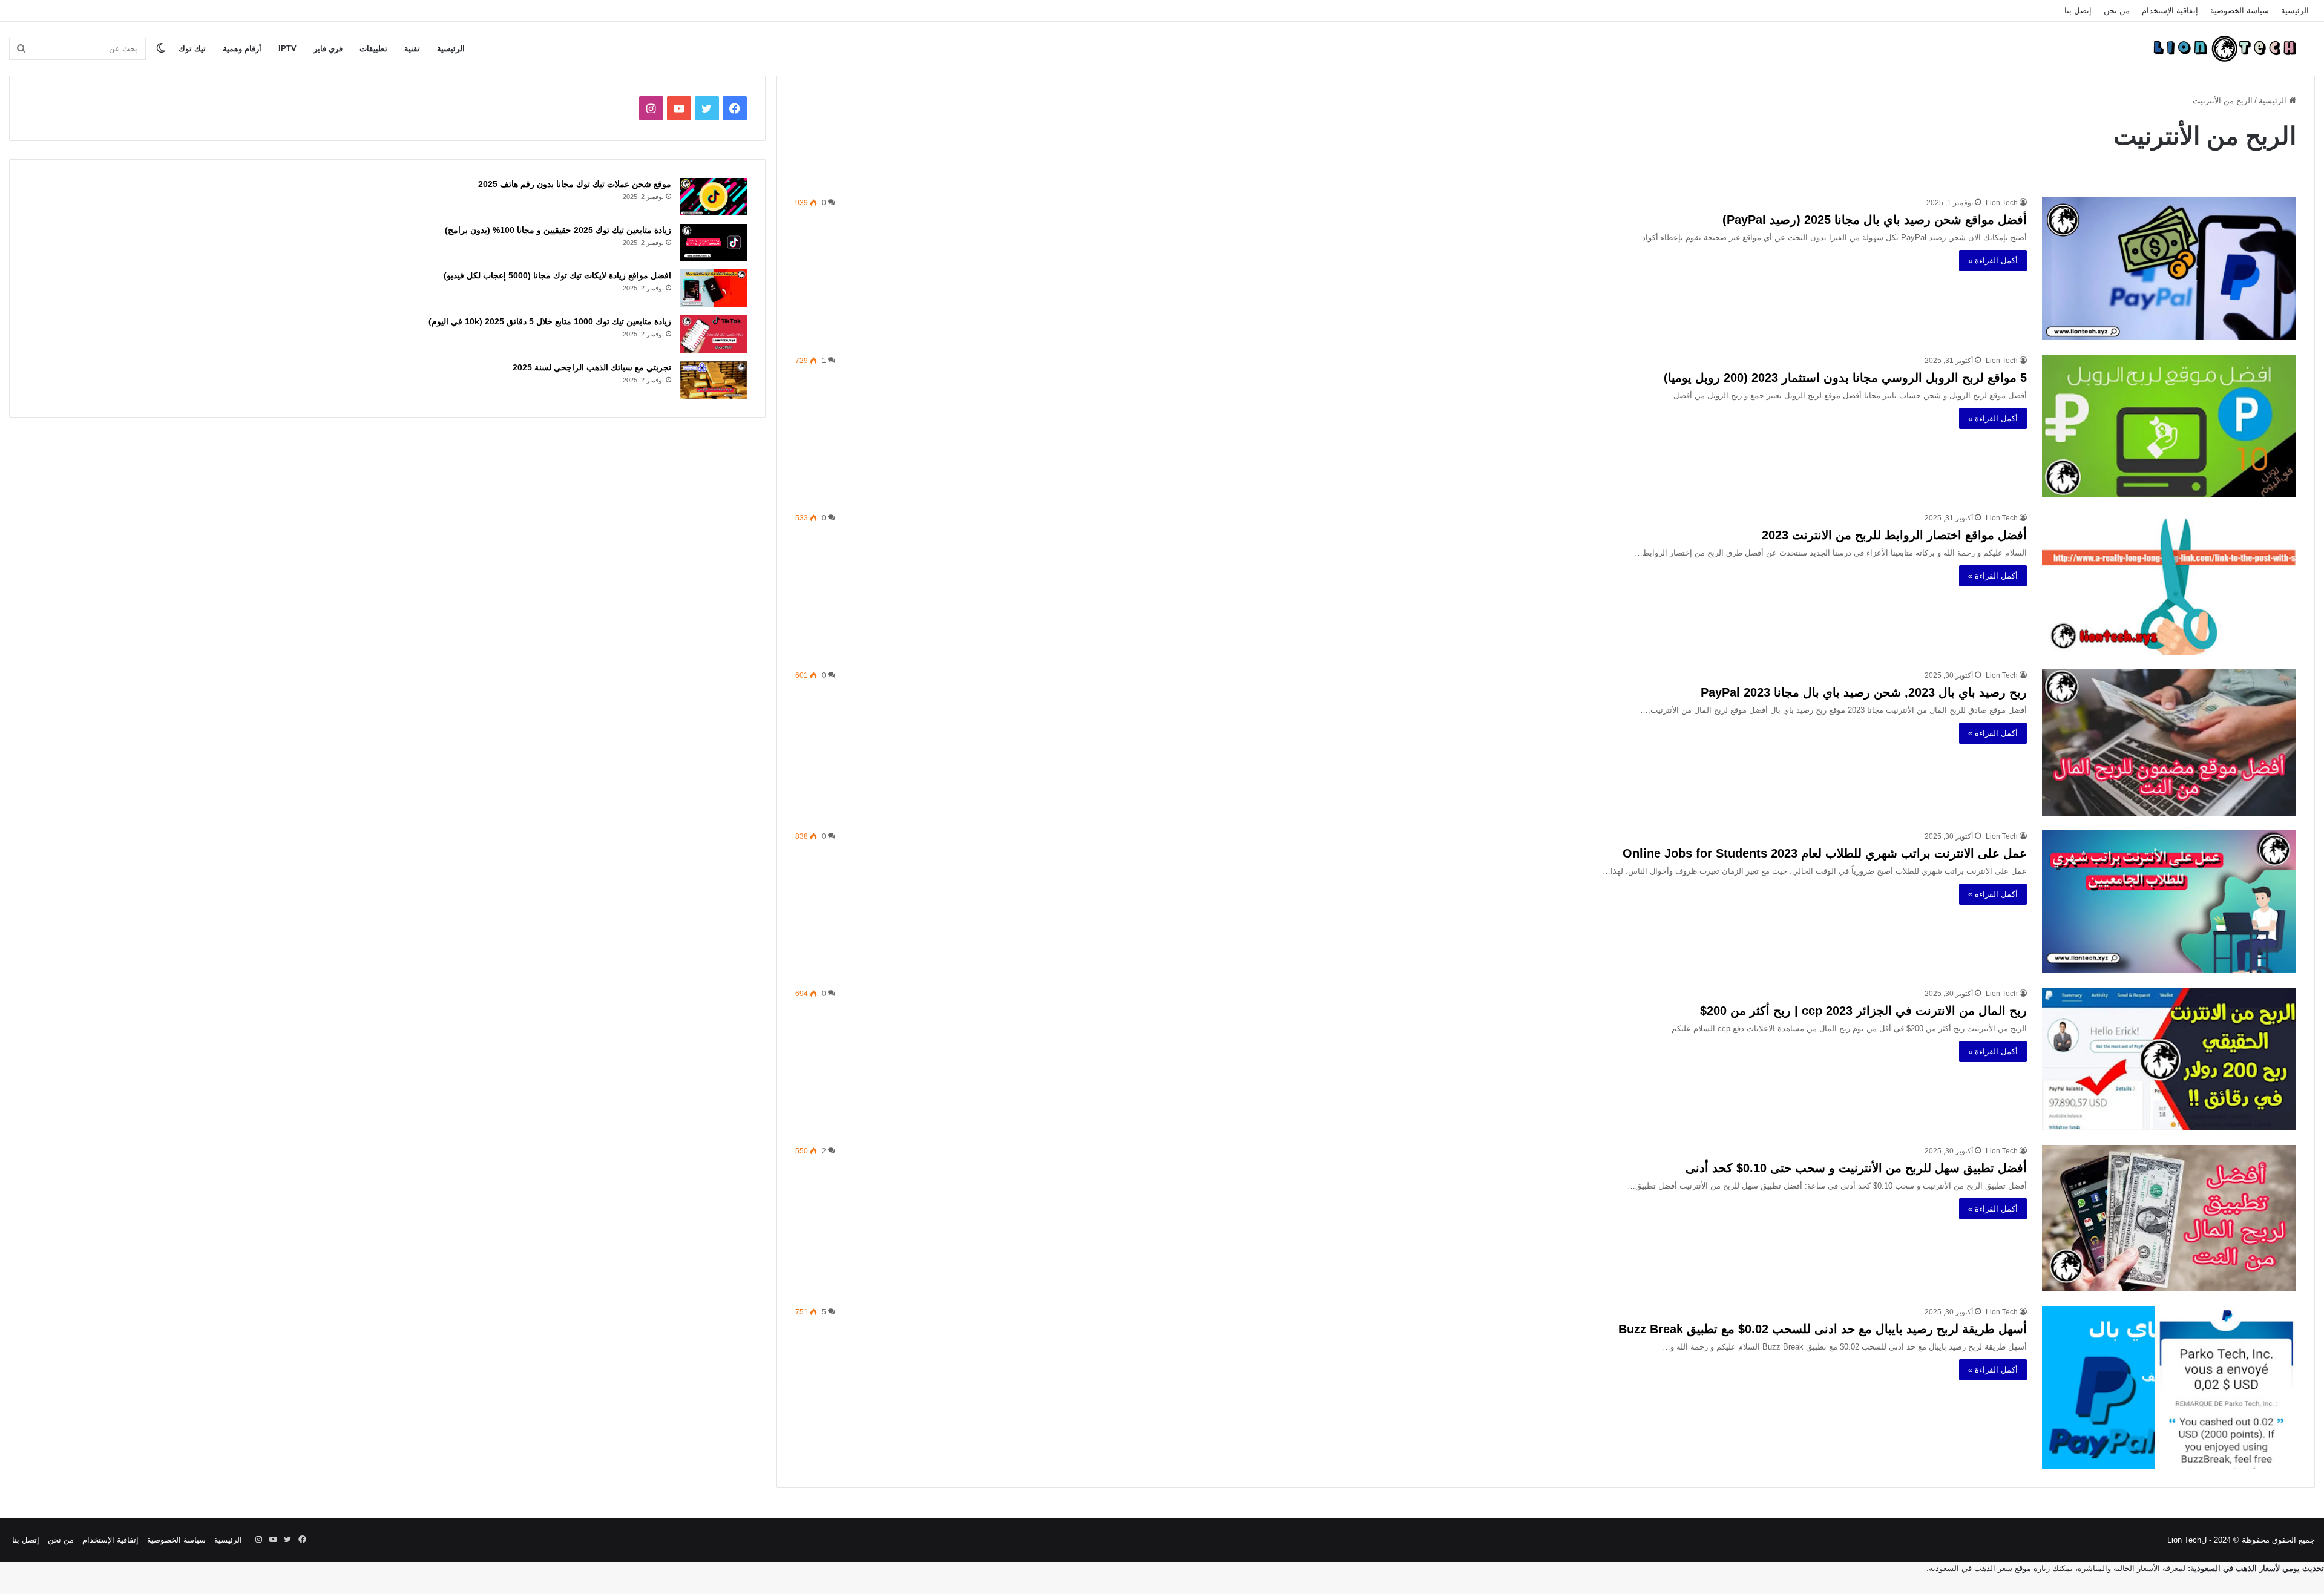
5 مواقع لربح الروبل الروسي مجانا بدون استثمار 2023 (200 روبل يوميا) (1845, 378)
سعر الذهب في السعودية (1971, 1568)
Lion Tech (2002, 203)
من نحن (2117, 11)
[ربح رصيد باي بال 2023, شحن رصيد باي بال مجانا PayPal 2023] (2169, 742)
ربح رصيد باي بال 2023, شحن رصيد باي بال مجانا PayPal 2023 (1864, 692)
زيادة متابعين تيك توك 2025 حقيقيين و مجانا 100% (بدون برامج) (558, 230)
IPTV (287, 49)
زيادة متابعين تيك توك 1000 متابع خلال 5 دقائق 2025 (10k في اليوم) (550, 321)
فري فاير (328, 49)
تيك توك (192, 49)
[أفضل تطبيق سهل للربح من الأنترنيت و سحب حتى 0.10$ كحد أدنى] (2169, 1218)
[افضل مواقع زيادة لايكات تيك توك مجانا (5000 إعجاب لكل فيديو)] (714, 288)
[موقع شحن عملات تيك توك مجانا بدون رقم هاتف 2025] (714, 197)
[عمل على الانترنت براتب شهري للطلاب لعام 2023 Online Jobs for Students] (2169, 902)
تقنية (412, 49)
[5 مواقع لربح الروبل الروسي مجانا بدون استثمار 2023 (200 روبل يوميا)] (2169, 426)
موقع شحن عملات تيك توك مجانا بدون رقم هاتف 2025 (575, 184)
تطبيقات (373, 49)
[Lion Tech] (2224, 48)
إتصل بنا (2078, 11)
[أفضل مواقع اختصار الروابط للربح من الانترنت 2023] (2169, 583)
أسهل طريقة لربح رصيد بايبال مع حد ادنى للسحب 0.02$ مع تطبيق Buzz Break (1823, 1329)
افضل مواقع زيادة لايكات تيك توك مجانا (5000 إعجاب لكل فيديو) (557, 275)
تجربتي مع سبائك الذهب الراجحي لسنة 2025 (592, 367)
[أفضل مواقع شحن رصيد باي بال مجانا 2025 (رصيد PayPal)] (2169, 268)
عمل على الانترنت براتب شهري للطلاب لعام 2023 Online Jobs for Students (1825, 853)
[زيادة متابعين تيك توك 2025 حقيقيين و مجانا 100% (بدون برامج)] (714, 243)
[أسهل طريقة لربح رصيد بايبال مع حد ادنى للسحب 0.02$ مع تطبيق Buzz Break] (2169, 1388)
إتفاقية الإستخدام (2170, 11)
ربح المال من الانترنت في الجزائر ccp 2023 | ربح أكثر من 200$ (1863, 1011)
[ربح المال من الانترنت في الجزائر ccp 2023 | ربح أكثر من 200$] (2169, 1059)
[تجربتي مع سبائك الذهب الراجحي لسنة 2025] (714, 380)
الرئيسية (2295, 11)
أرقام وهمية (242, 49)
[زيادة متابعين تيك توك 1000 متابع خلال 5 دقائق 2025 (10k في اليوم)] (714, 334)
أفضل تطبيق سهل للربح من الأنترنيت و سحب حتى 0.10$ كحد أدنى (1856, 1168)
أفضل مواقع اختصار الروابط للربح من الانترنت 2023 (1894, 535)
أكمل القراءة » (1993, 261)
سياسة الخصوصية (2240, 11)
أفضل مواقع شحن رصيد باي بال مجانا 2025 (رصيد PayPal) (1875, 220)
